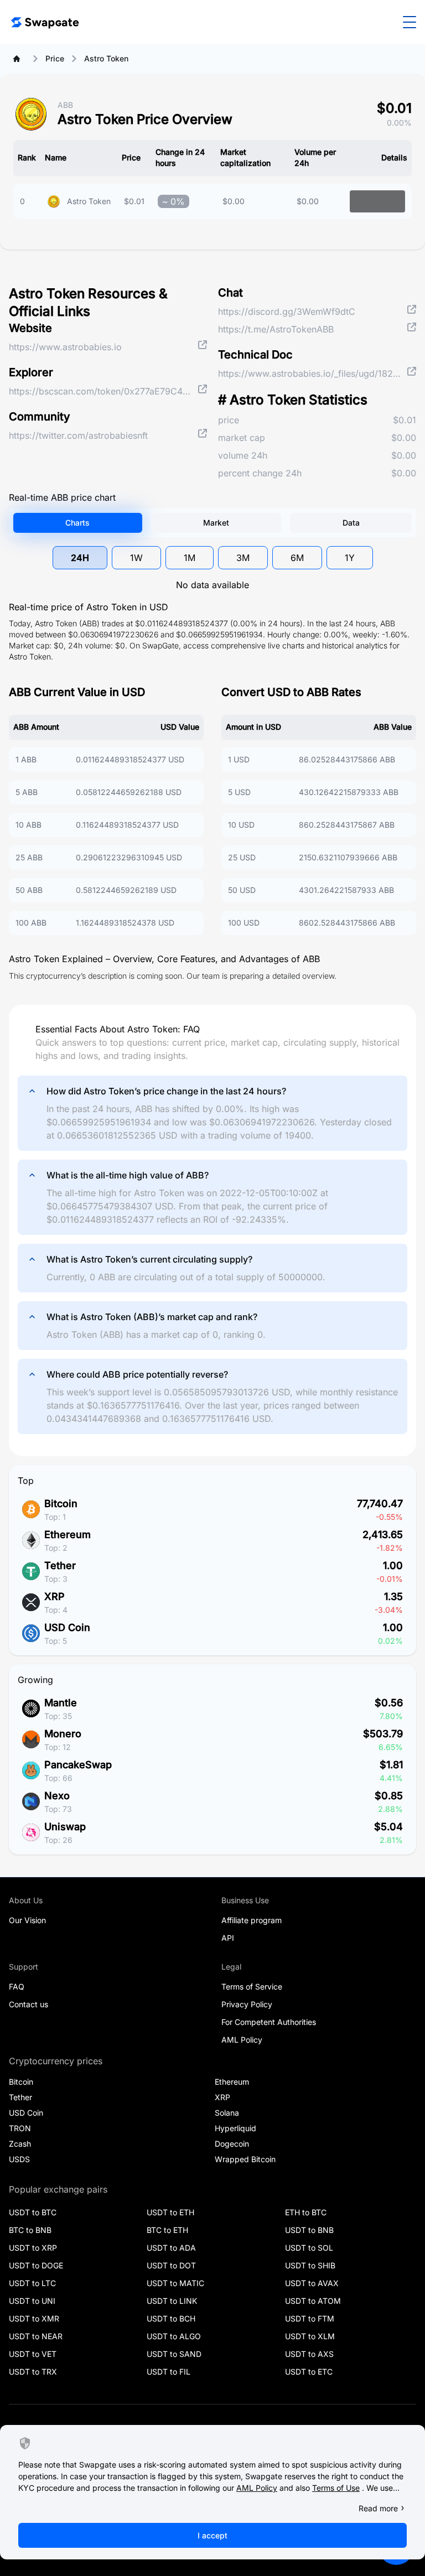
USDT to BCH (171, 2318)
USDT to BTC (33, 2212)
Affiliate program (252, 1920)
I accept (212, 2535)
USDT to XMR (34, 2318)
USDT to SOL (309, 2248)
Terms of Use (336, 2488)
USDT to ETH (170, 2212)
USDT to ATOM (313, 2301)
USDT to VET (33, 2354)
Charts (77, 523)
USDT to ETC (309, 2372)
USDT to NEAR (36, 2336)
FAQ (17, 1986)
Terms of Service (252, 1986)
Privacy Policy (247, 2004)
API (228, 1938)
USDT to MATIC (175, 2283)
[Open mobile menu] (410, 22)
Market (216, 523)
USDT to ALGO (174, 2336)
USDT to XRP (33, 2248)
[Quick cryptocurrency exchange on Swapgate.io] (44, 22)
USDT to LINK (172, 2301)
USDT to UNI (32, 2301)
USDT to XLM (310, 2336)
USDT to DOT (171, 2265)
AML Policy (242, 2040)
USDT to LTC (32, 2283)
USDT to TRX (33, 2372)
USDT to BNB (309, 2230)
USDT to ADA (171, 2248)
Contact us (28, 2004)
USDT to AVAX (312, 2283)
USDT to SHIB (310, 2265)
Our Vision (27, 1920)
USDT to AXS (309, 2354)
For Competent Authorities (269, 2022)
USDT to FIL (169, 2372)
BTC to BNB (30, 2230)
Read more (378, 2508)
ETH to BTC (306, 2212)
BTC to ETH (167, 2230)
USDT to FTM (310, 2318)
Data (351, 523)
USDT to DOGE (36, 2265)
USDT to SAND (174, 2354)
